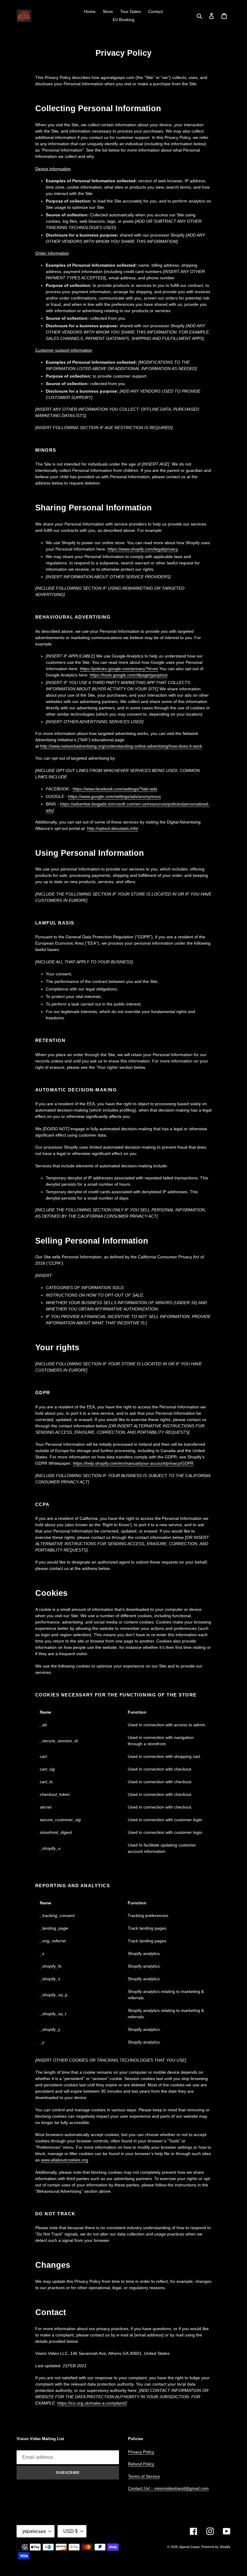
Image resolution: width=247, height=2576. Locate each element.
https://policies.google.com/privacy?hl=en (119, 669)
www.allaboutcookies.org (64, 2160)
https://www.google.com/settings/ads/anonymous (114, 796)
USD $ (70, 2531)
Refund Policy (141, 2464)
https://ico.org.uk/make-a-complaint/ (91, 2403)
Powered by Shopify (216, 2547)
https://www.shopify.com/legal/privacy (143, 549)
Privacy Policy (141, 2452)
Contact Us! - (141, 2488)
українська (34, 2531)
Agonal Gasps (190, 2547)
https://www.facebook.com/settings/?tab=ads (115, 789)
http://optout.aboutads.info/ (113, 828)
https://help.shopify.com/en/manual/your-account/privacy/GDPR (133, 1463)
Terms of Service (144, 2476)
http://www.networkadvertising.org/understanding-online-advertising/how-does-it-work (121, 746)
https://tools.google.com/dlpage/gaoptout (129, 675)
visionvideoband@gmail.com (181, 2488)
